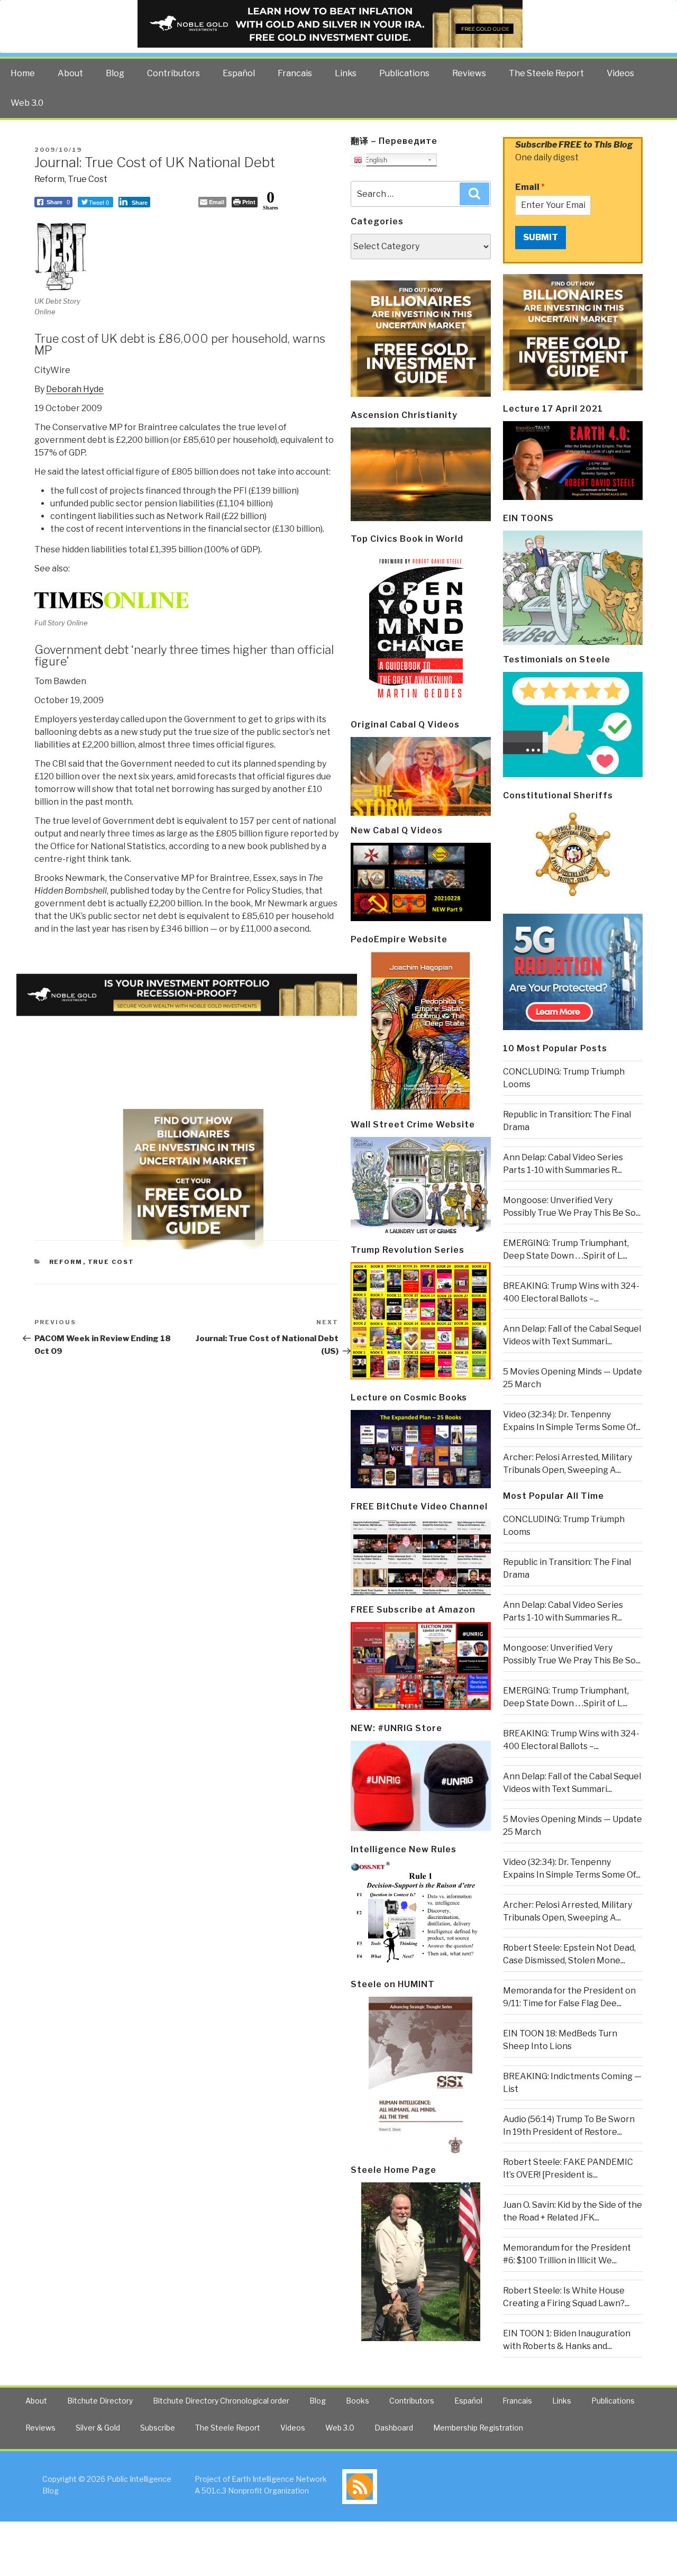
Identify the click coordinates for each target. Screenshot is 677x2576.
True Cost (88, 179)
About (70, 73)
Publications (404, 73)
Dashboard (394, 2428)
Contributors (173, 73)
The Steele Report (546, 73)
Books (358, 2401)
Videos (620, 73)
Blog (115, 73)
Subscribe (158, 2428)
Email (530, 187)
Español (239, 73)
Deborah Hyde (75, 389)
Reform (49, 179)
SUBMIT (541, 237)
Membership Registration (478, 2428)
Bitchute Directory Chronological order (221, 2401)
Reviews (469, 73)
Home (23, 73)
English (375, 160)
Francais (295, 73)
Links (346, 73)
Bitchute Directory (100, 2401)
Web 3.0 (27, 103)
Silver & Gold (98, 2428)
